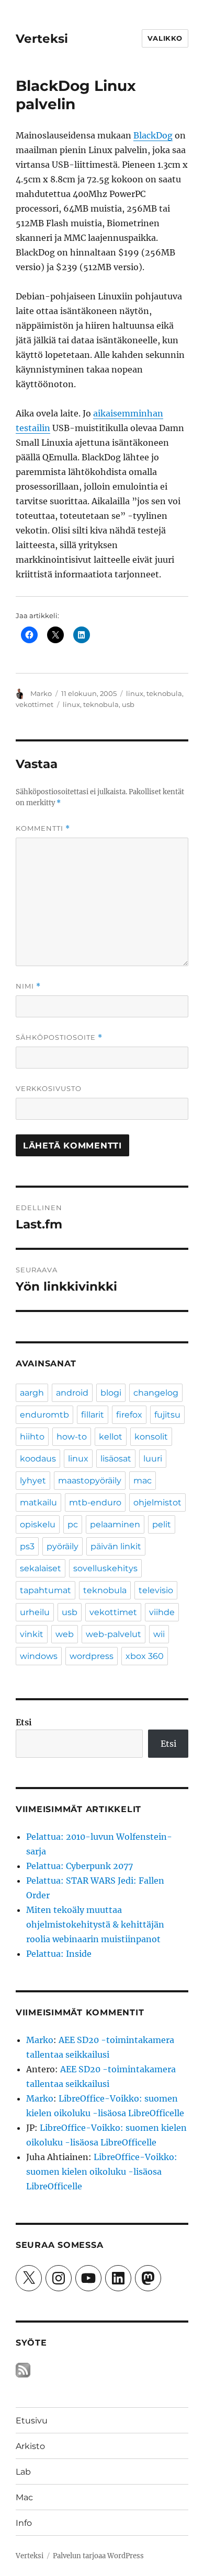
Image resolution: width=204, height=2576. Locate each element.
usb (128, 704)
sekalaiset (41, 1568)
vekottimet (35, 704)
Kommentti (43, 828)
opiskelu (38, 1524)
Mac (24, 2497)
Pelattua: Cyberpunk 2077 (80, 1866)
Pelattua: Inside (59, 1954)
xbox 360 (145, 1656)
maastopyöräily (90, 1481)
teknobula (164, 693)
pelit (162, 1524)
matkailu (38, 1502)
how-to (72, 1437)
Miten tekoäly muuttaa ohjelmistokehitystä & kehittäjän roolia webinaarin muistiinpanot (95, 1924)
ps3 (27, 1546)
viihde (162, 1612)
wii (159, 1634)
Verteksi (42, 39)
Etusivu (32, 2421)
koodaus (38, 1459)
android (72, 1393)
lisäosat (116, 1459)
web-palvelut (114, 1634)
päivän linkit (116, 1546)
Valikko (165, 38)
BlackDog (153, 135)
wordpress (92, 1656)
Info (24, 2523)
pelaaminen (115, 1524)
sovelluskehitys (105, 1568)
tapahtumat (46, 1590)
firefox (129, 1415)
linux (135, 693)
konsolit (151, 1437)
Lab (23, 2472)
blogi (111, 1393)
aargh (32, 1393)
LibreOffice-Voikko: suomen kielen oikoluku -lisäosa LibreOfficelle (102, 2172)
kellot (111, 1437)
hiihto (32, 1437)
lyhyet (33, 1481)
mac (143, 1481)
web (65, 1634)
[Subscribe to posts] (23, 2370)
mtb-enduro (95, 1502)
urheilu (35, 1612)
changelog (156, 1393)
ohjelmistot (157, 1502)
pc (73, 1524)
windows (39, 1656)
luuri (153, 1459)
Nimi (28, 986)
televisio (156, 1590)
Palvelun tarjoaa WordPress (98, 2556)
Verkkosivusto (49, 1088)
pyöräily (63, 1546)
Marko (41, 693)
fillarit (93, 1415)
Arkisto (30, 2446)
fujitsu (167, 1415)
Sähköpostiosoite (59, 1037)
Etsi (24, 1722)
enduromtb (44, 1415)
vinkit (32, 1634)
